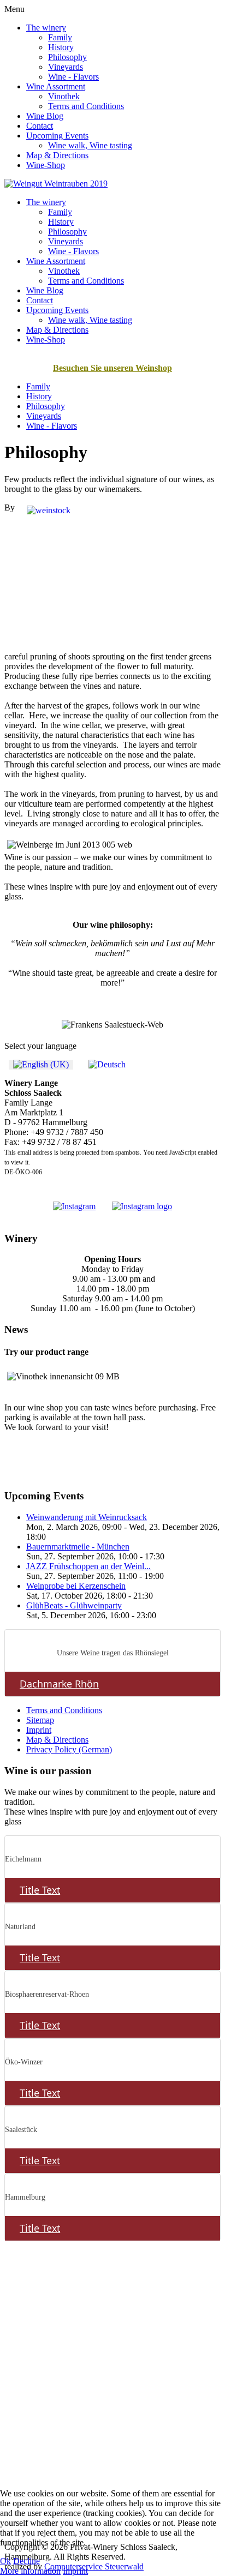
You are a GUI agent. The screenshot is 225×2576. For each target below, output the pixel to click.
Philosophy (67, 57)
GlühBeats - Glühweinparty (74, 1605)
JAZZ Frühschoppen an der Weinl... (88, 1566)
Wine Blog (45, 116)
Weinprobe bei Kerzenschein (76, 1586)
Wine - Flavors (73, 77)
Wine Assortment (56, 86)
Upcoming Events (57, 136)
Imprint (39, 1730)
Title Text (40, 1890)
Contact (40, 126)
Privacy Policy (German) (69, 1749)
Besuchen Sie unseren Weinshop (112, 368)
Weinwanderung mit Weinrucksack (87, 1517)
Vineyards (66, 67)
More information (30, 2571)
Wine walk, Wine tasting (90, 145)
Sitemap (40, 1720)
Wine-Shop (46, 165)
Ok (5, 2561)
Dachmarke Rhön (59, 1684)
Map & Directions (57, 155)
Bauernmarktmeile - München (78, 1547)
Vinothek (64, 96)
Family (60, 37)
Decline (26, 2561)
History (61, 47)
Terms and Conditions (86, 106)
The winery (46, 28)
